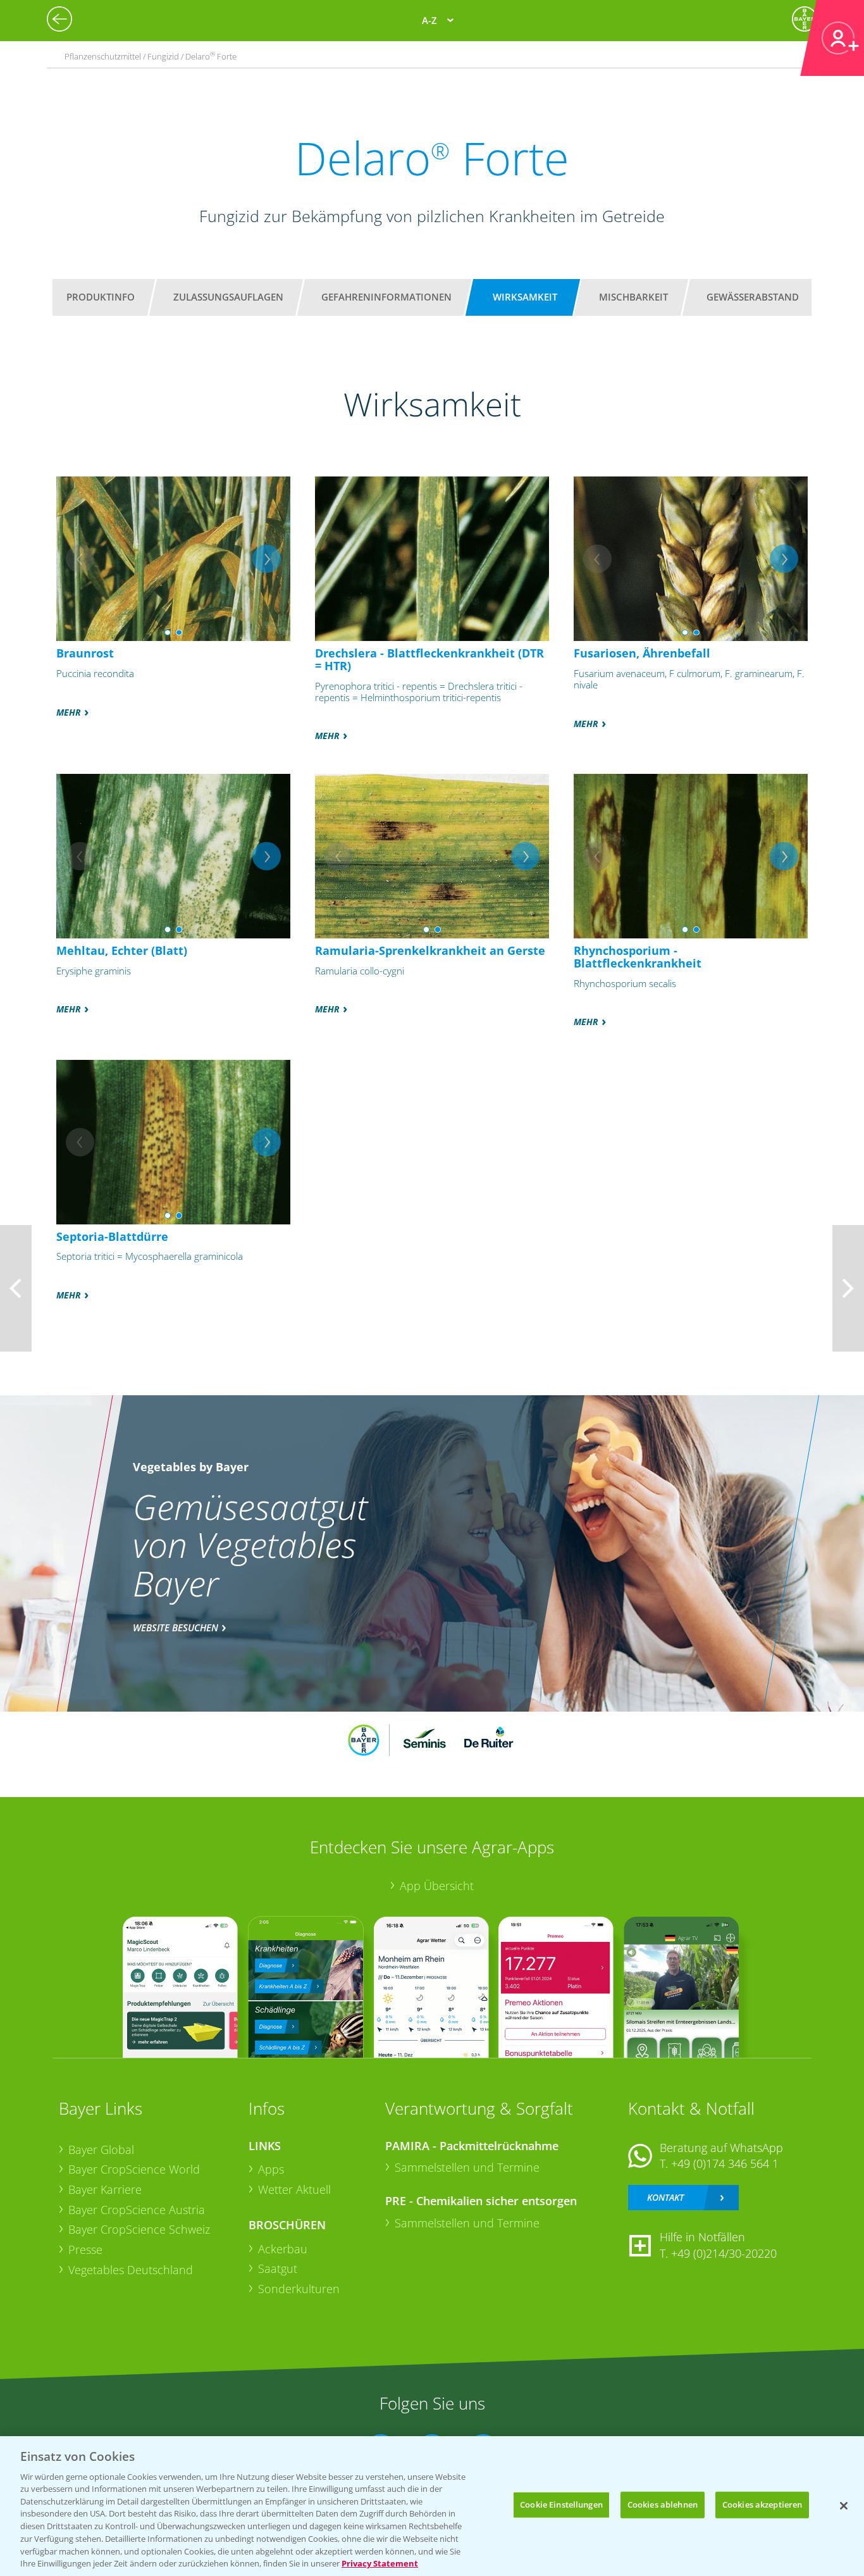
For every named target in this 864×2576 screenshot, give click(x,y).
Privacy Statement (380, 2563)
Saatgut (278, 2268)
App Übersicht (437, 1886)
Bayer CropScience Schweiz (139, 2229)
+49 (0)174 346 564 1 (725, 2163)
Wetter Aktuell (294, 2189)
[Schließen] (844, 2506)
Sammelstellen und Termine (467, 2167)
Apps (271, 2169)
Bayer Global (101, 2150)
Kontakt (665, 2197)
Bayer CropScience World (134, 2169)
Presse (85, 2249)
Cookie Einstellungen (561, 2504)
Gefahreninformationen (386, 297)
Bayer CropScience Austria (137, 2210)
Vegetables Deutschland (131, 2270)
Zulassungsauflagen (228, 297)
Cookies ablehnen (663, 2504)
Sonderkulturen (299, 2289)
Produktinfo (101, 297)
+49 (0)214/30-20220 (724, 2253)
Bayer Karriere (105, 2189)
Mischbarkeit (633, 297)
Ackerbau (283, 2249)
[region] (432, 2506)
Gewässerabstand (753, 297)
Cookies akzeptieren (762, 2504)
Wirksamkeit (525, 297)
